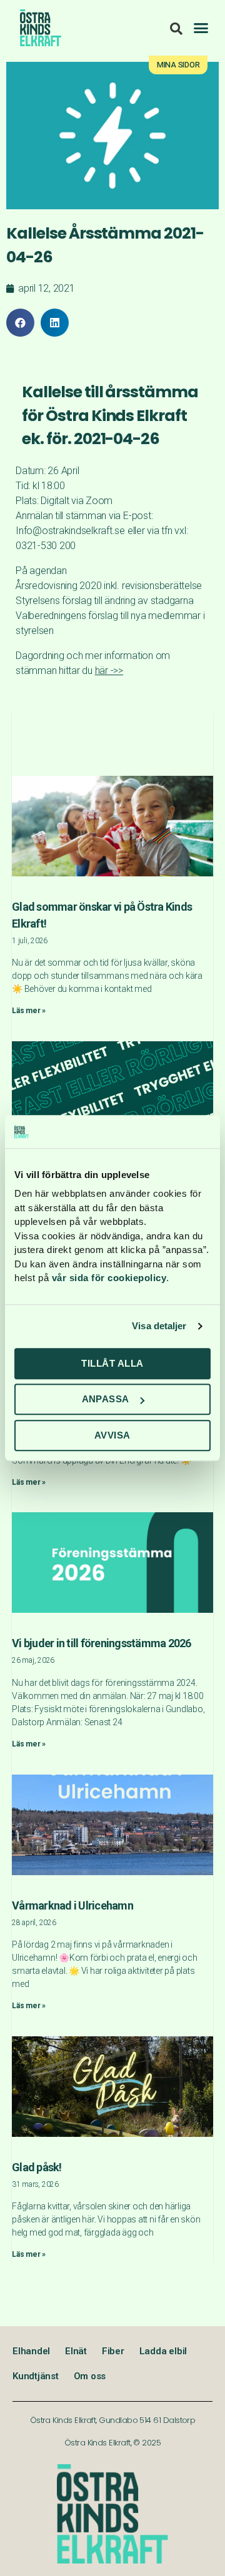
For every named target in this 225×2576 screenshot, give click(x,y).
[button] (201, 28)
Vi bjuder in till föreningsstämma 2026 (102, 1643)
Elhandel (31, 2351)
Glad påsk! (37, 2167)
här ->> (109, 671)
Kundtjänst (36, 2376)
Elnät (76, 2351)
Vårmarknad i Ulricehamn (72, 1905)
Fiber (113, 2351)
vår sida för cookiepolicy (109, 1278)
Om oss (90, 2376)
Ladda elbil (163, 2351)
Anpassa (106, 1399)
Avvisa (112, 1435)
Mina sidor (178, 65)
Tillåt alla (112, 1363)
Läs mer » (29, 1011)
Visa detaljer (159, 1326)
